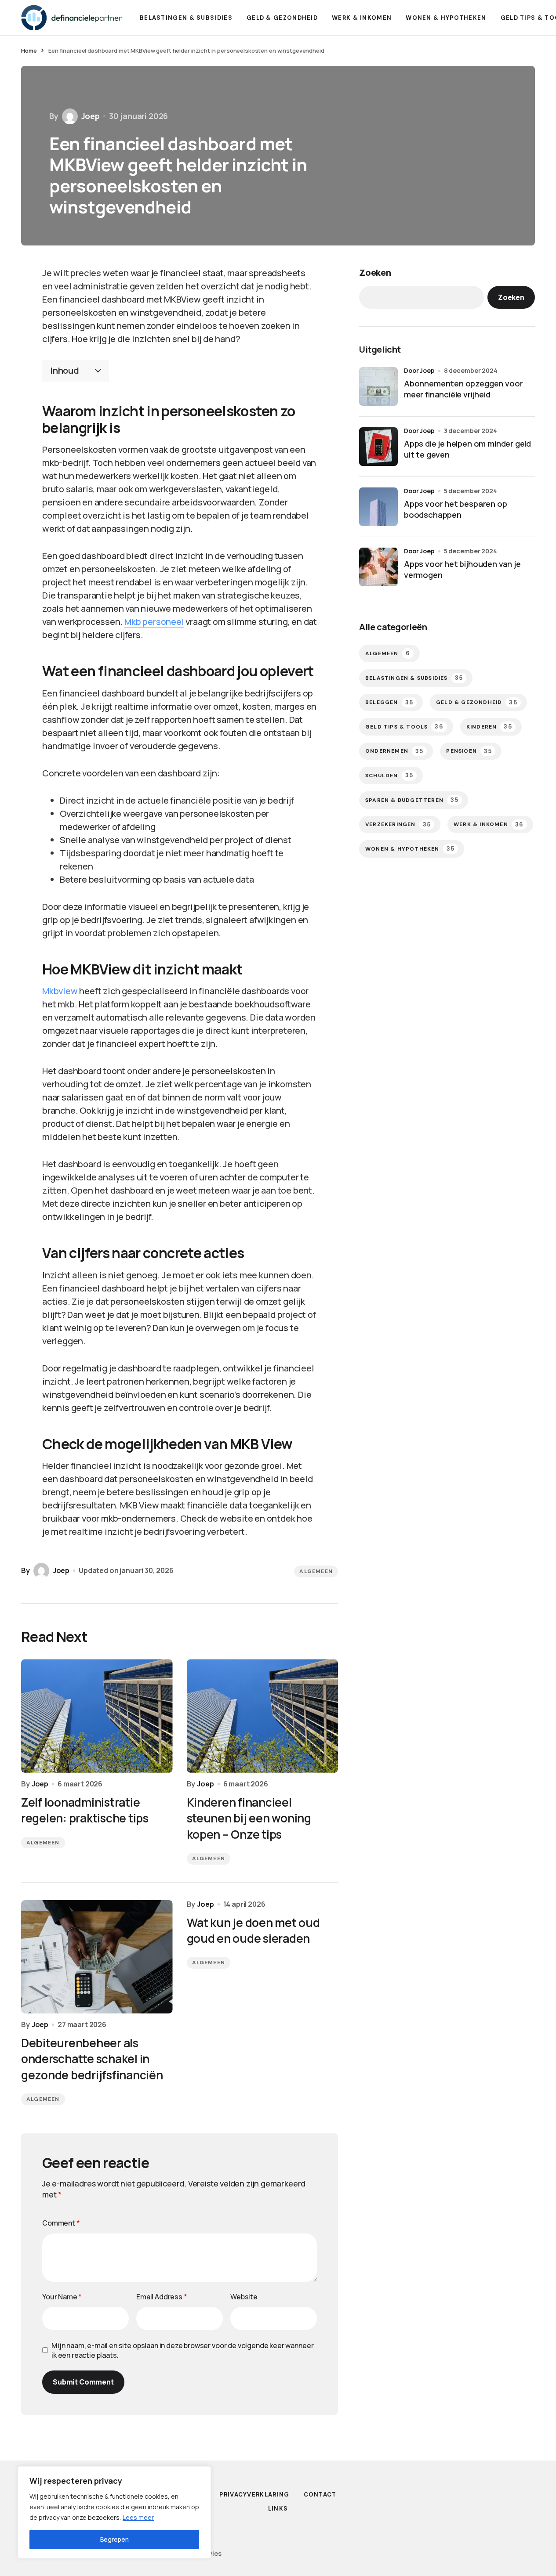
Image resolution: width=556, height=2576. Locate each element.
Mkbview (60, 991)
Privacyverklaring (254, 2495)
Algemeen (316, 1571)
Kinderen (489, 727)
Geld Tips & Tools (404, 727)
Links (278, 2509)
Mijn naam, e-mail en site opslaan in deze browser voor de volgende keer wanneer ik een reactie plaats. (182, 2350)
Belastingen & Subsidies (414, 678)
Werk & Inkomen (489, 824)
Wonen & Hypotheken (410, 849)
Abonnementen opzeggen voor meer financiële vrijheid (463, 389)
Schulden (389, 775)
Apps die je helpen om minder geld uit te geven (467, 449)
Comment (61, 2223)
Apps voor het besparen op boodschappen (456, 509)
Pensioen (469, 751)
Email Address (162, 2297)
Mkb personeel (154, 622)
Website (244, 2297)
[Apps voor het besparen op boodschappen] (378, 507)
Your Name (62, 2297)
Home (29, 51)
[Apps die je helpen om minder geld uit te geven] (378, 447)
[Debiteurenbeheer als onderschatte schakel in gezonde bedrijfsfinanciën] (97, 1957)
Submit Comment (83, 2382)
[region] (114, 2512)
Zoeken (375, 272)
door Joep (419, 370)
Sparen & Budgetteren (412, 800)
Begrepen (114, 2539)
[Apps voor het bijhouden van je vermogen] (378, 567)
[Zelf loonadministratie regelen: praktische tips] (97, 1716)
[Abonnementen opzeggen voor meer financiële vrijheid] (378, 386)
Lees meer (138, 2517)
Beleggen (389, 702)
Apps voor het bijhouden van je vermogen (462, 569)
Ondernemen (394, 751)
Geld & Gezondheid (477, 702)
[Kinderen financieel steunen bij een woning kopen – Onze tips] (263, 1716)
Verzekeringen (398, 824)
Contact (320, 2495)
